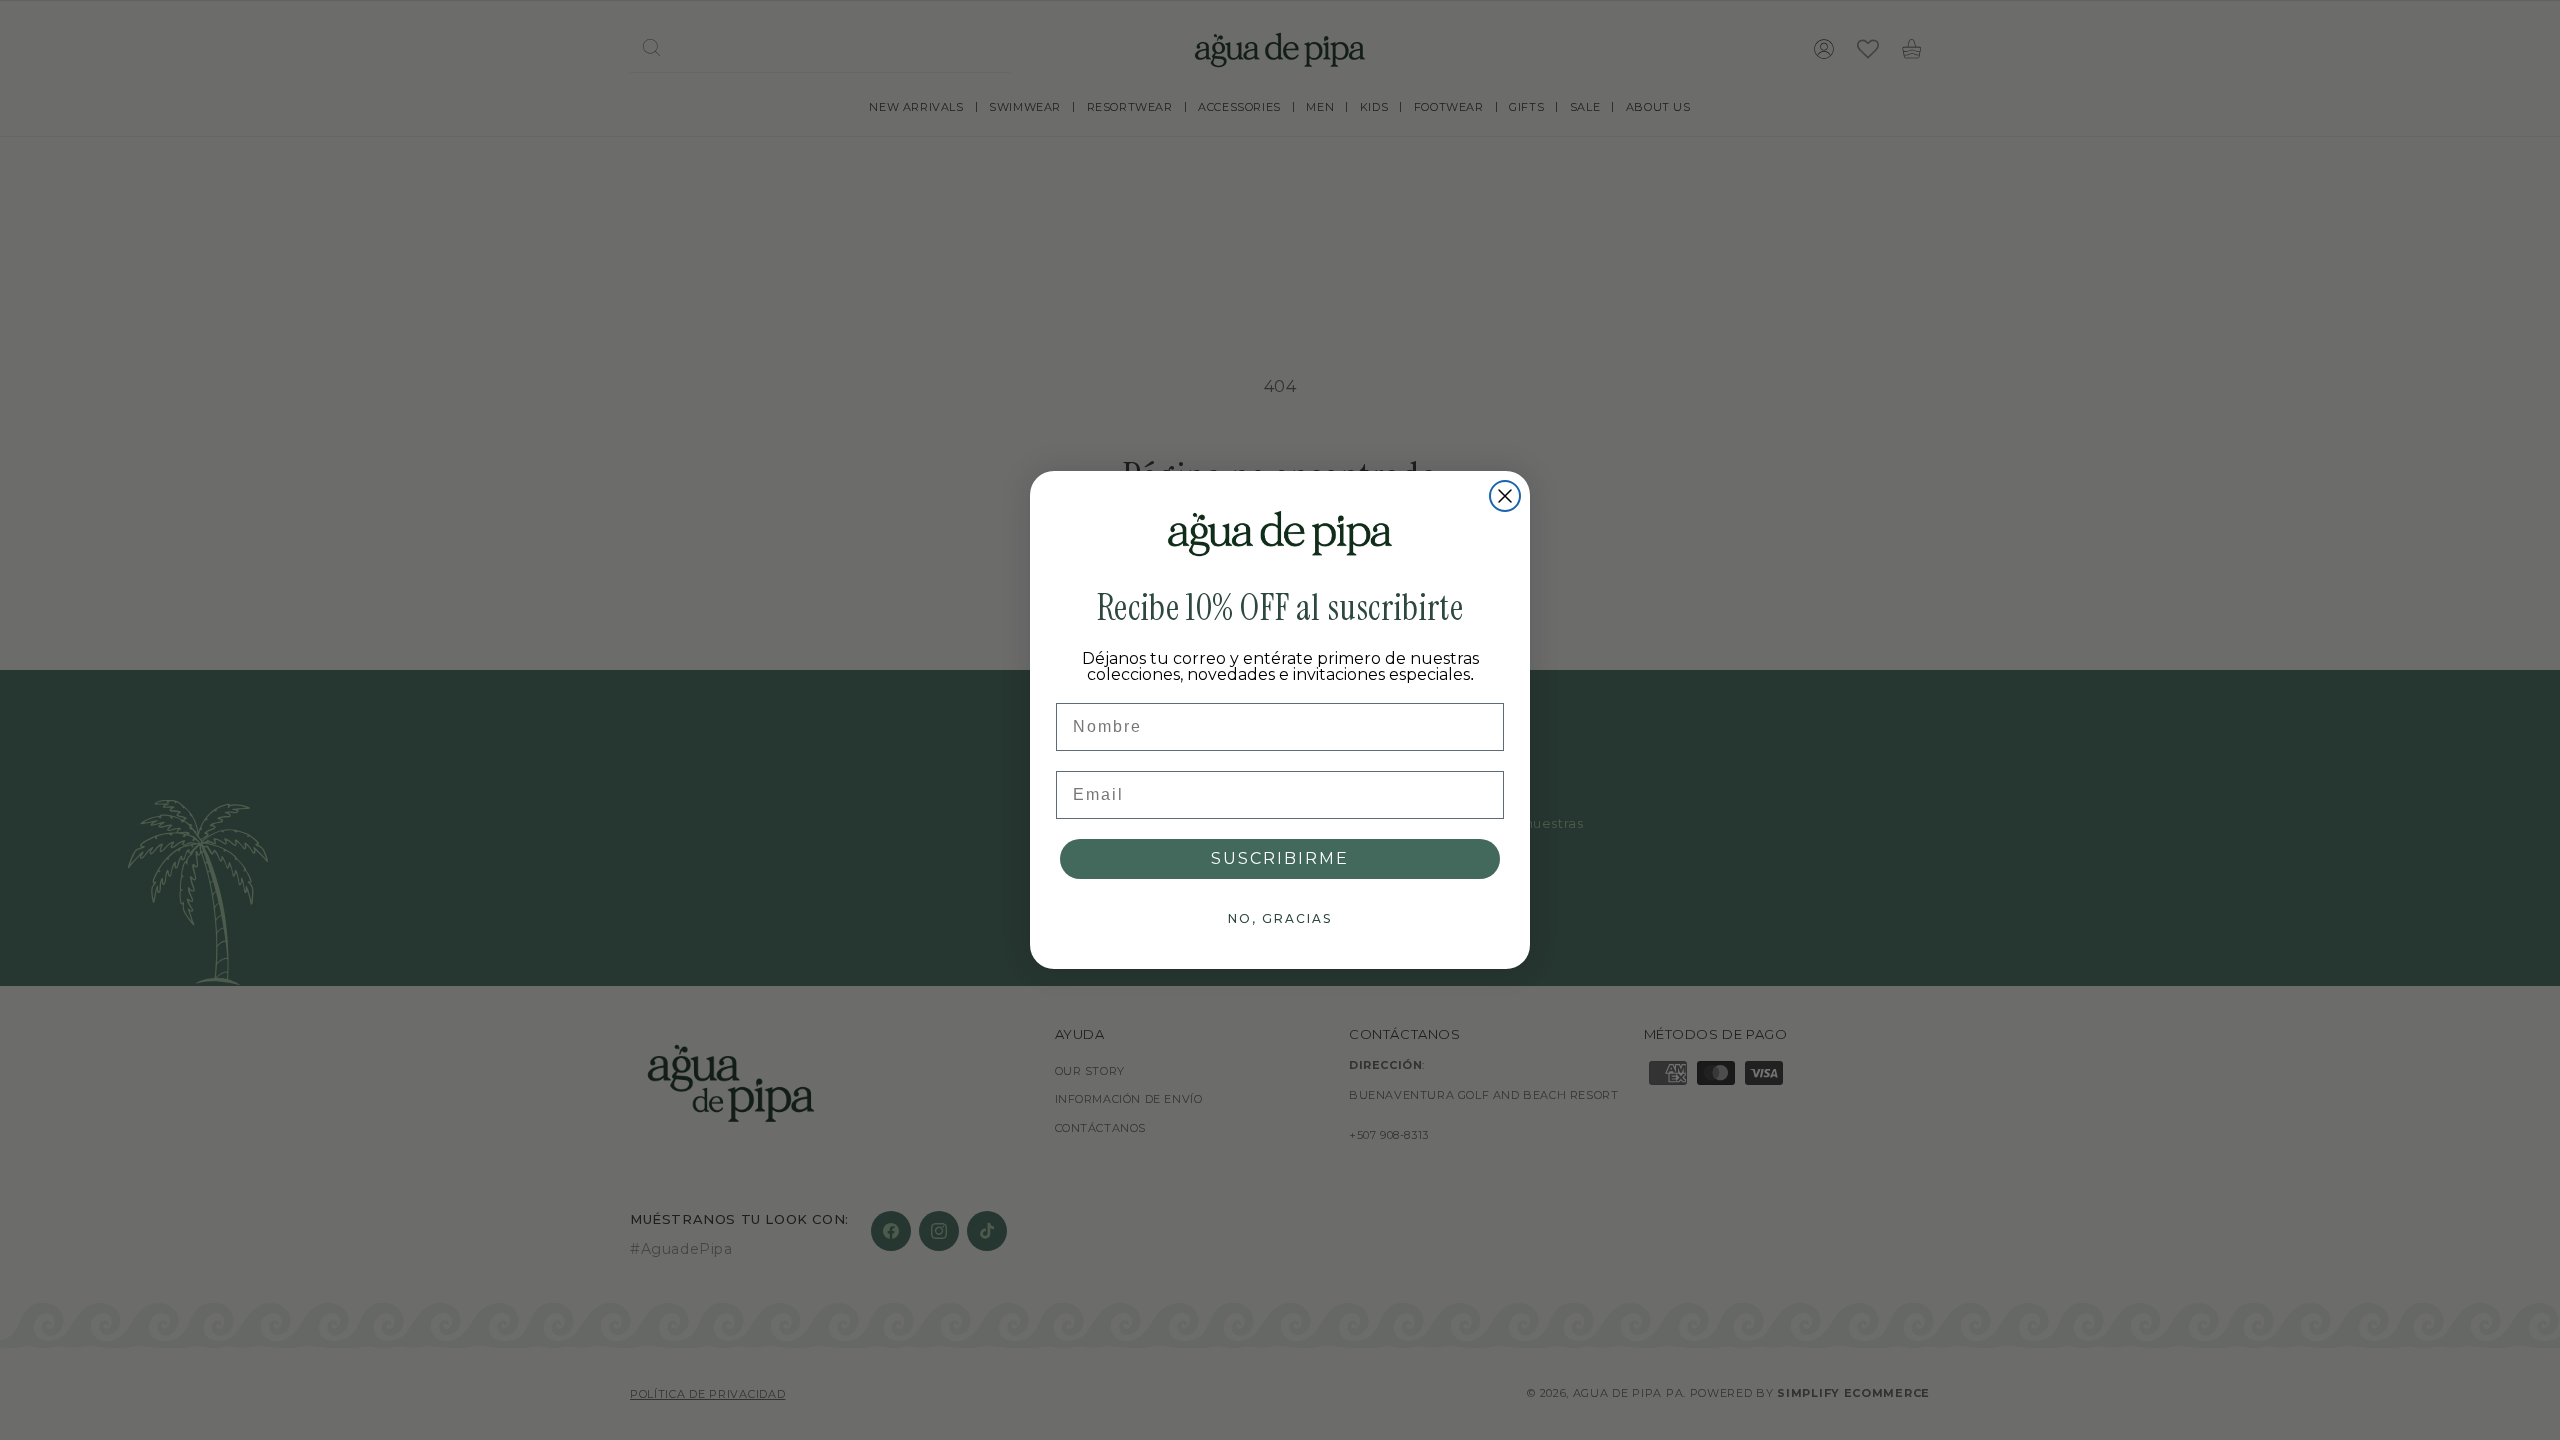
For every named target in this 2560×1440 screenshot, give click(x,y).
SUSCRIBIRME (1280, 858)
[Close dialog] (1505, 496)
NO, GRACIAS (1280, 918)
